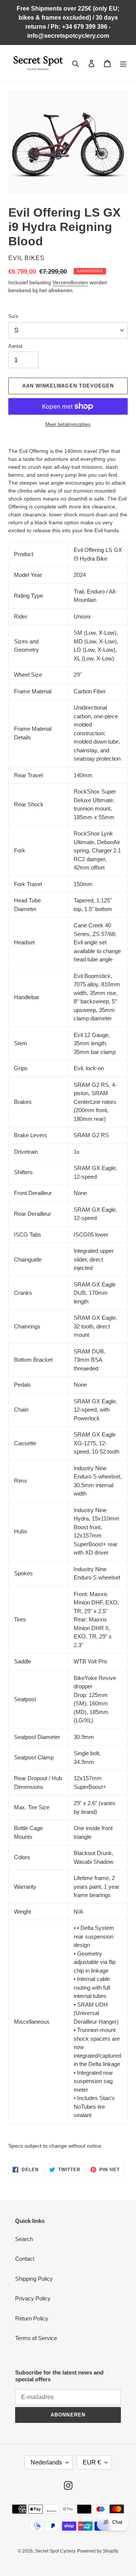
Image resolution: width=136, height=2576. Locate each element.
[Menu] (123, 63)
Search (24, 2239)
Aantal (15, 346)
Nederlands (46, 2462)
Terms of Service (36, 2338)
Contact (25, 2259)
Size (13, 316)
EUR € (92, 2462)
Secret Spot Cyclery (55, 2551)
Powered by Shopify (98, 2551)
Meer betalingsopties (68, 424)
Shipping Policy (34, 2279)
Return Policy (32, 2318)
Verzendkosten (70, 282)
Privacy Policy (33, 2298)
